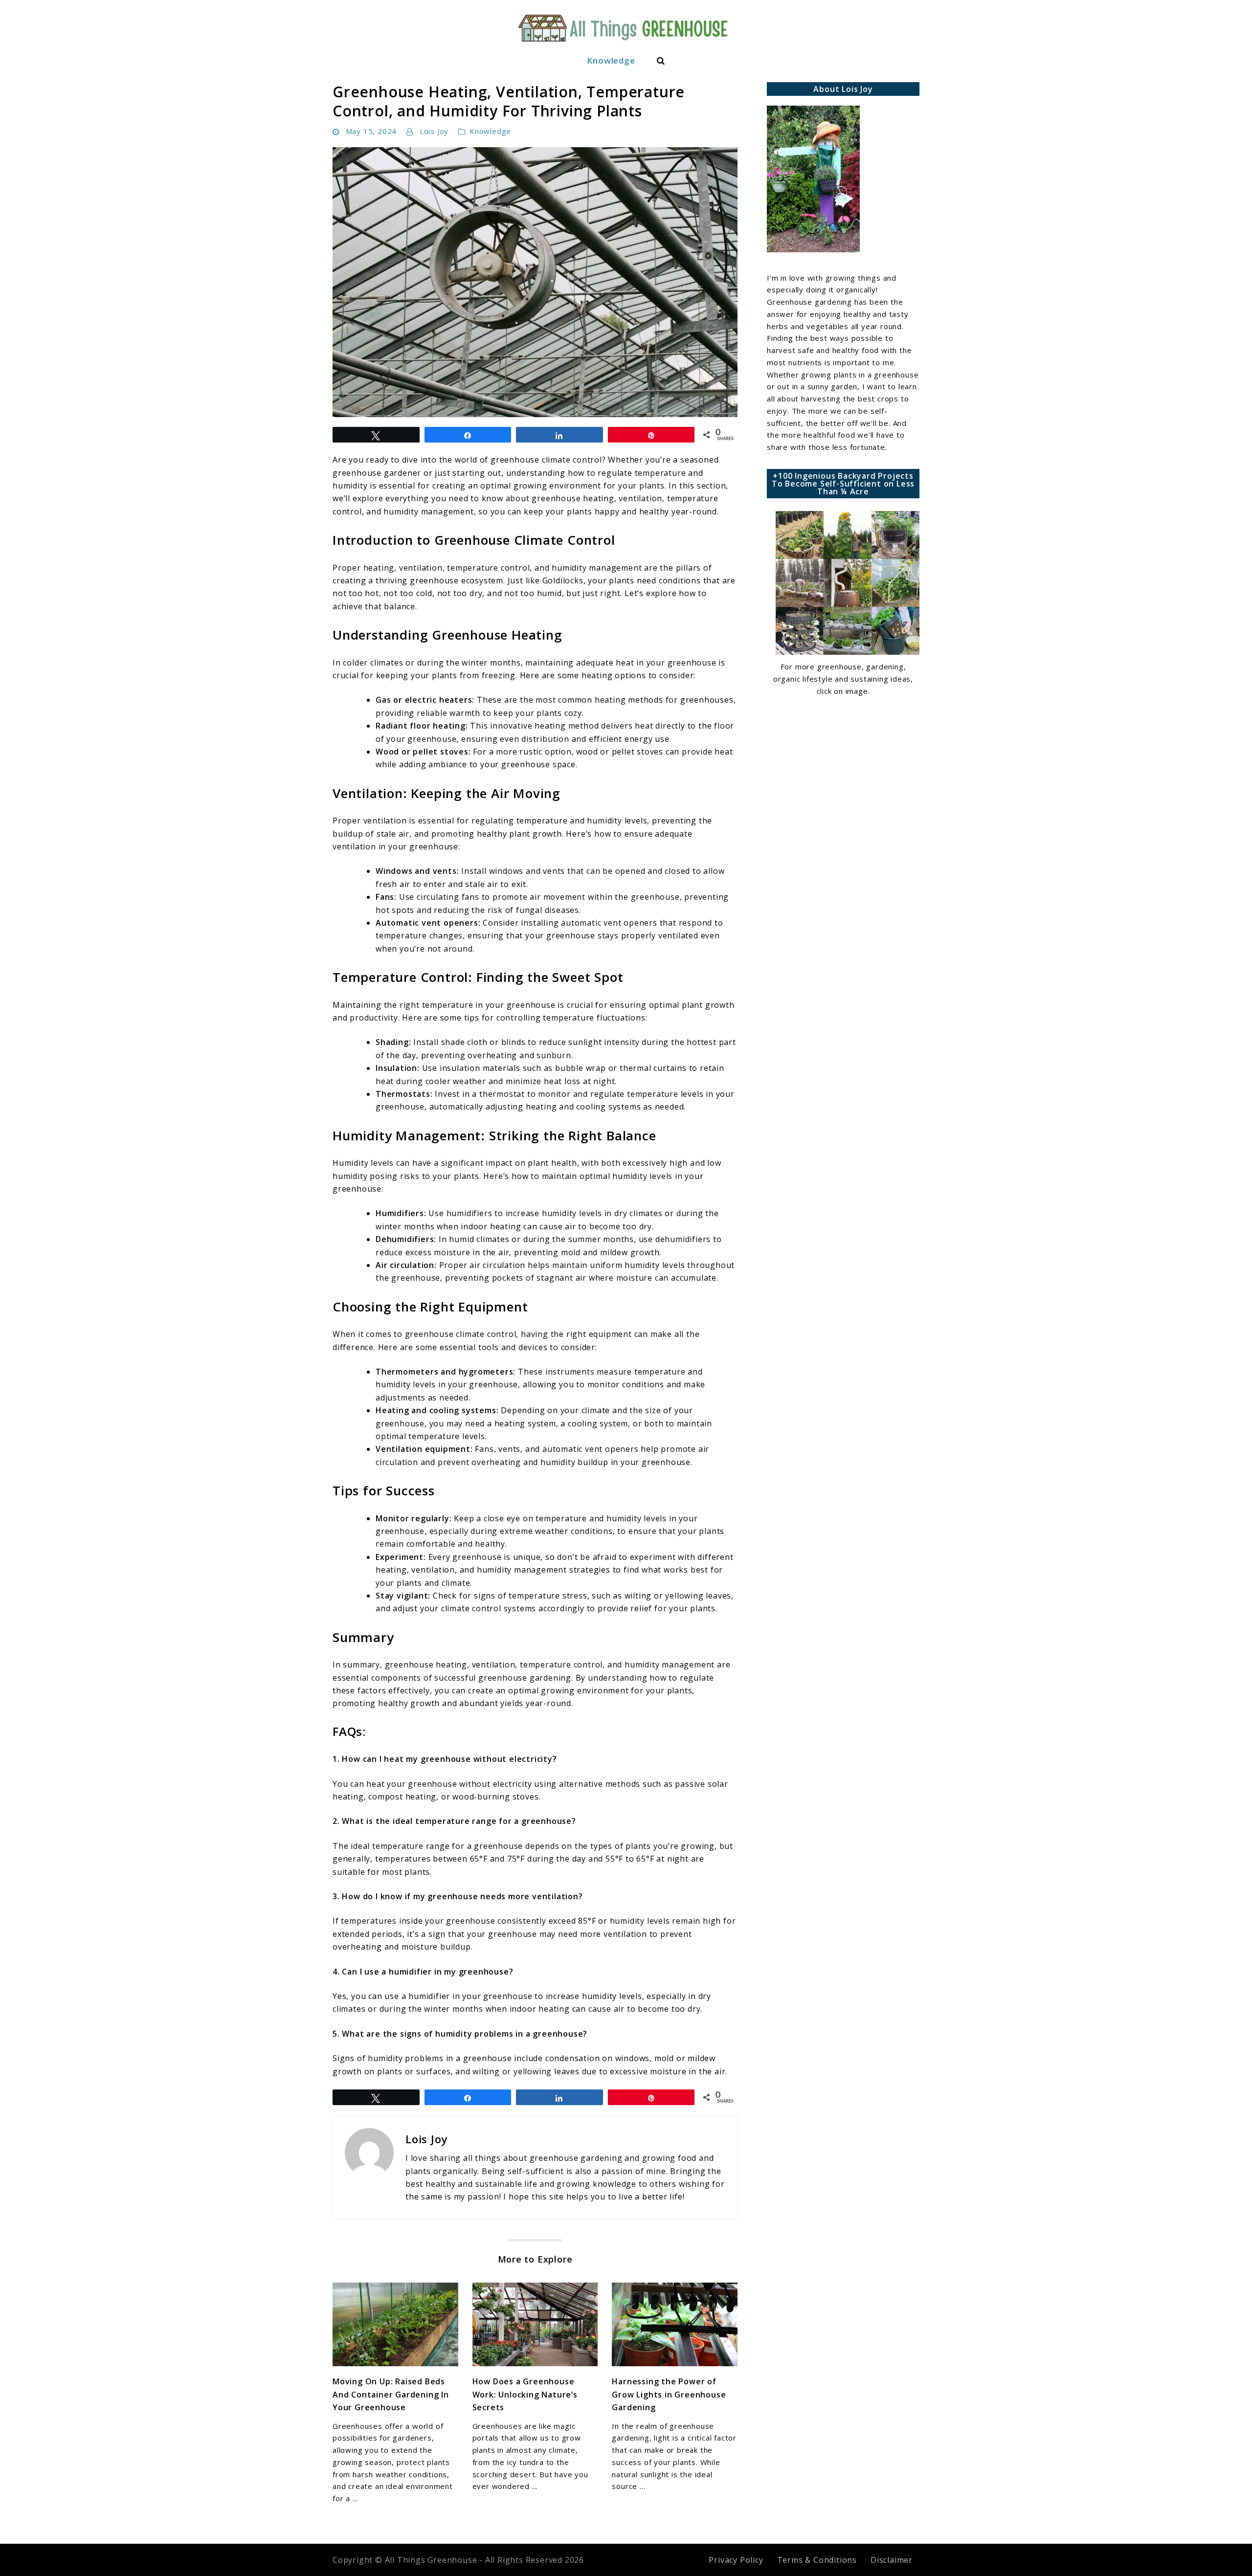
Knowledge (611, 60)
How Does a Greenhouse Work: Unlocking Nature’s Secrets (525, 2394)
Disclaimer (892, 2560)
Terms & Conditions (817, 2560)
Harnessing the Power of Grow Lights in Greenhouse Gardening (669, 2394)
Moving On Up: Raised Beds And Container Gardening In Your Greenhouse (391, 2394)
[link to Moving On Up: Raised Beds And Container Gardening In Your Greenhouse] (395, 2325)
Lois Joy (434, 131)
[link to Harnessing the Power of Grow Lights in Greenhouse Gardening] (675, 2325)
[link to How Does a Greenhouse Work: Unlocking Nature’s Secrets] (535, 2325)
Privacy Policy (736, 2560)
